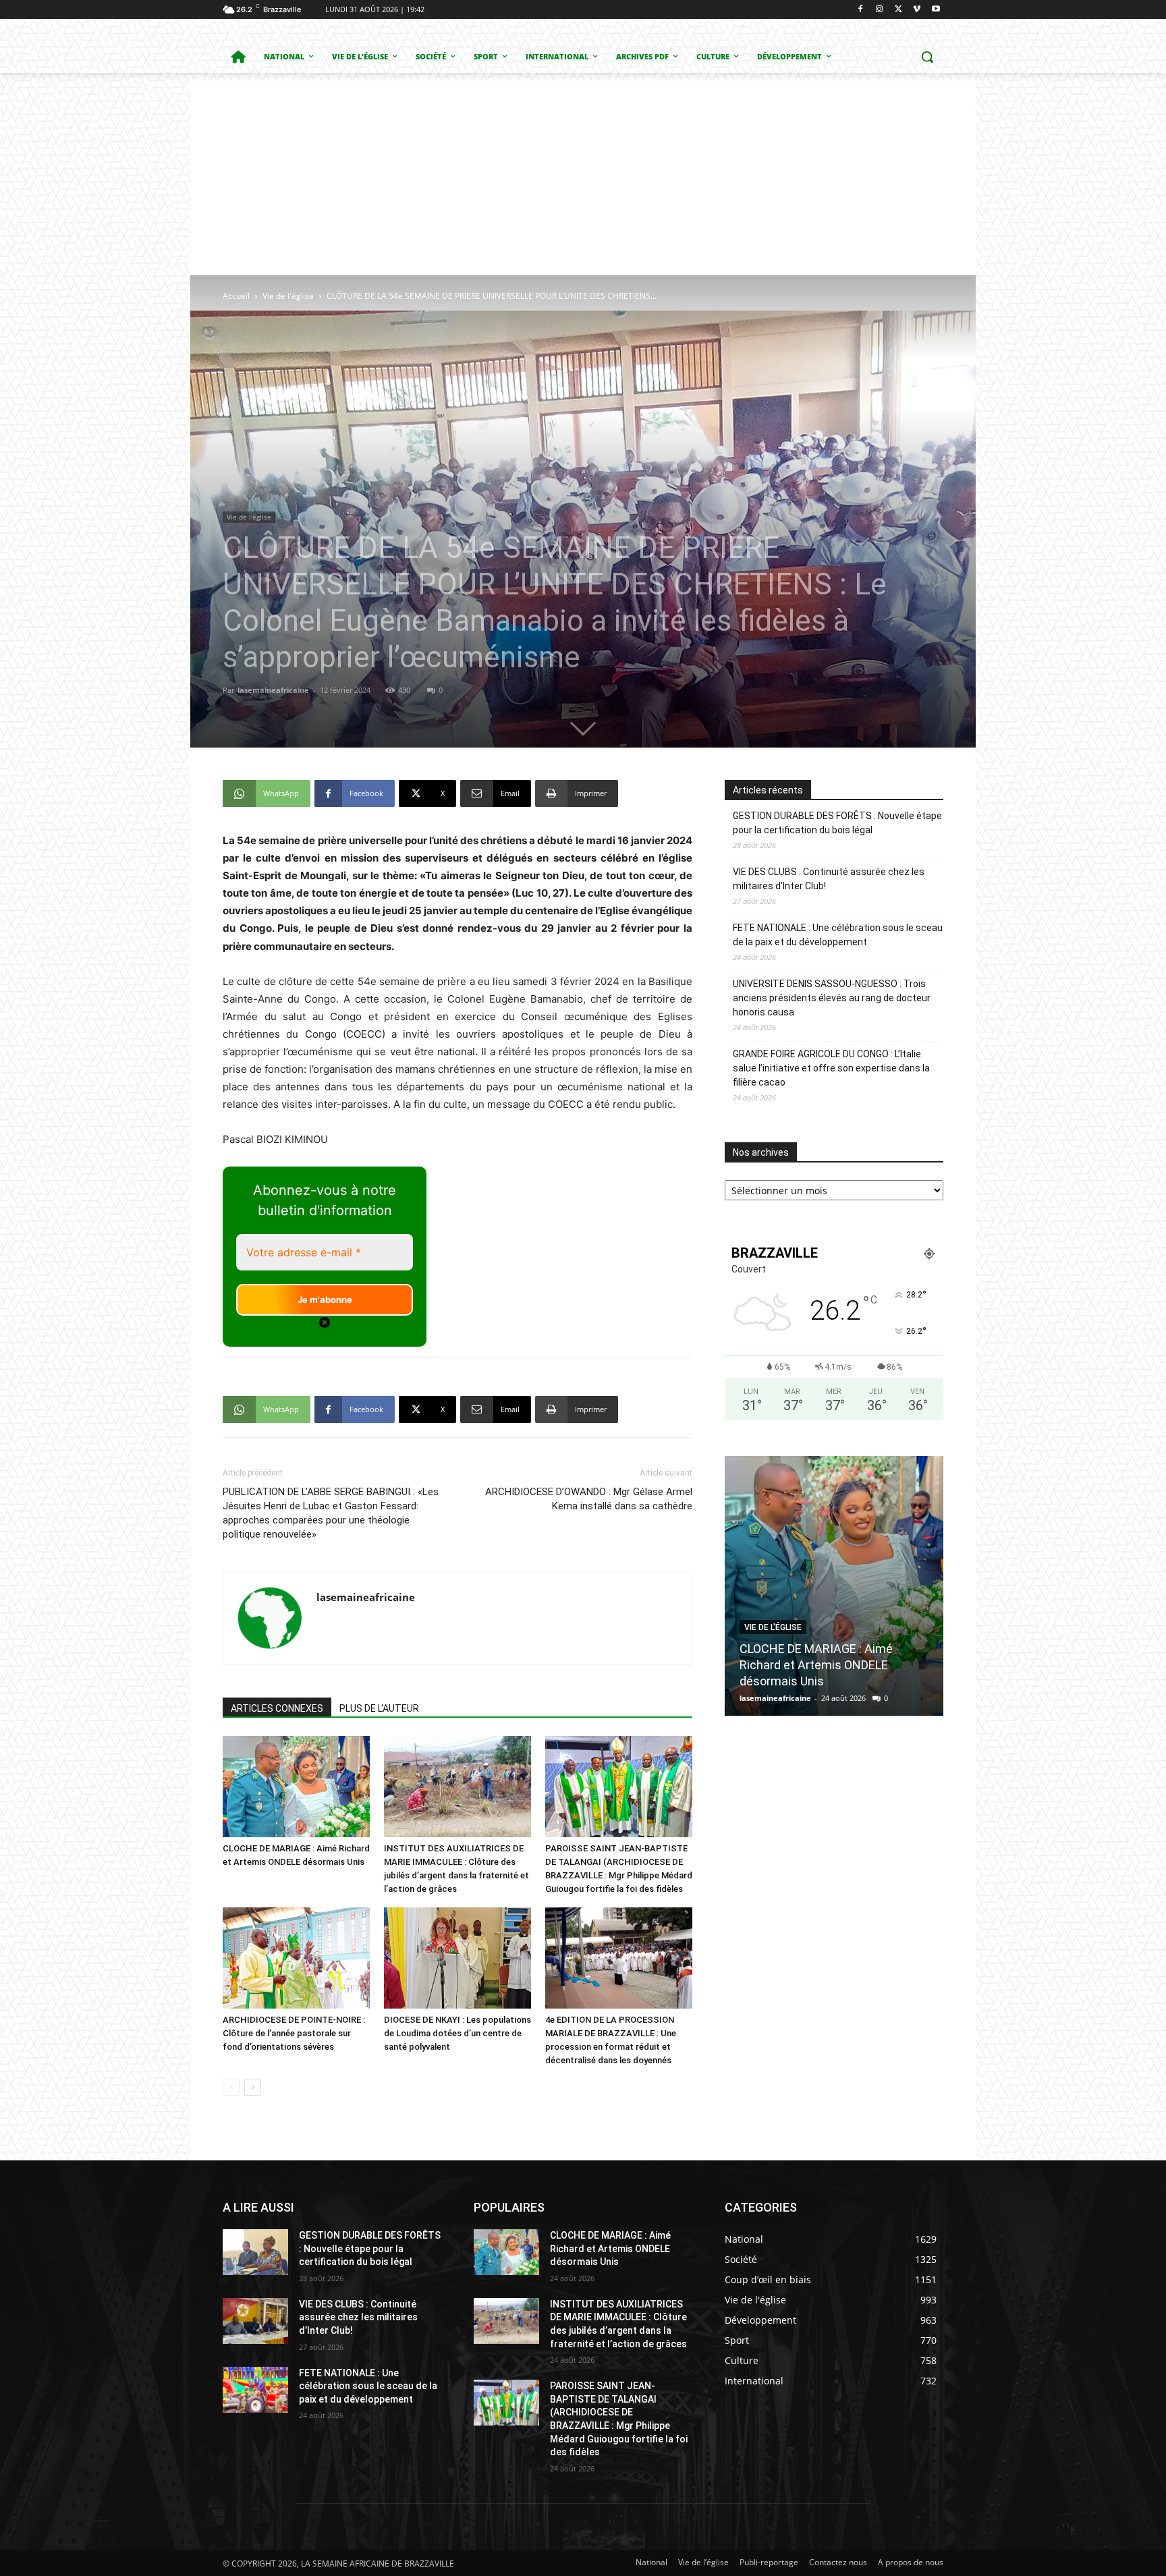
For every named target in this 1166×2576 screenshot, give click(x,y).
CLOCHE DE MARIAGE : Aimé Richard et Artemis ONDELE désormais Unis (610, 2248)
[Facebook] (861, 10)
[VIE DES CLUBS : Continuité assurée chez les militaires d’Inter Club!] (255, 2321)
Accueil (236, 296)
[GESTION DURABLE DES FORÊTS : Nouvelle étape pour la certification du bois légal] (255, 2252)
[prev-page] (231, 2087)
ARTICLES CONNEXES (277, 1708)
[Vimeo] (917, 10)
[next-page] (253, 2087)
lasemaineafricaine (273, 690)
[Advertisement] (583, 174)
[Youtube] (936, 10)
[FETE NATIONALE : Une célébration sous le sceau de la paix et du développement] (255, 2390)
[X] (898, 10)
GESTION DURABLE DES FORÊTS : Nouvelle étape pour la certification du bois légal (837, 823)
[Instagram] (880, 10)
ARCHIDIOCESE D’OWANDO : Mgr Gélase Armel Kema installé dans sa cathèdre (589, 1499)
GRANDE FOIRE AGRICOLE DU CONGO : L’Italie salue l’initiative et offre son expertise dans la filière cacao (831, 1068)
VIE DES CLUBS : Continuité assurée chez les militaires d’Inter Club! (829, 879)
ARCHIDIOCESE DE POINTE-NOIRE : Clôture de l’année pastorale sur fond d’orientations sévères (294, 2033)
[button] (927, 57)
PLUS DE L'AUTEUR (379, 1708)
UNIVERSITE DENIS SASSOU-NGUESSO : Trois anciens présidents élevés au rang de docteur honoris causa (832, 998)
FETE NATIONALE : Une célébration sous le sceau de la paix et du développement (838, 935)
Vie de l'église (288, 296)
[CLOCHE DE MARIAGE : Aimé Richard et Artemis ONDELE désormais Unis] (296, 1787)
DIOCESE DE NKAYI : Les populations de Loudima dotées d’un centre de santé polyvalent (457, 2033)
